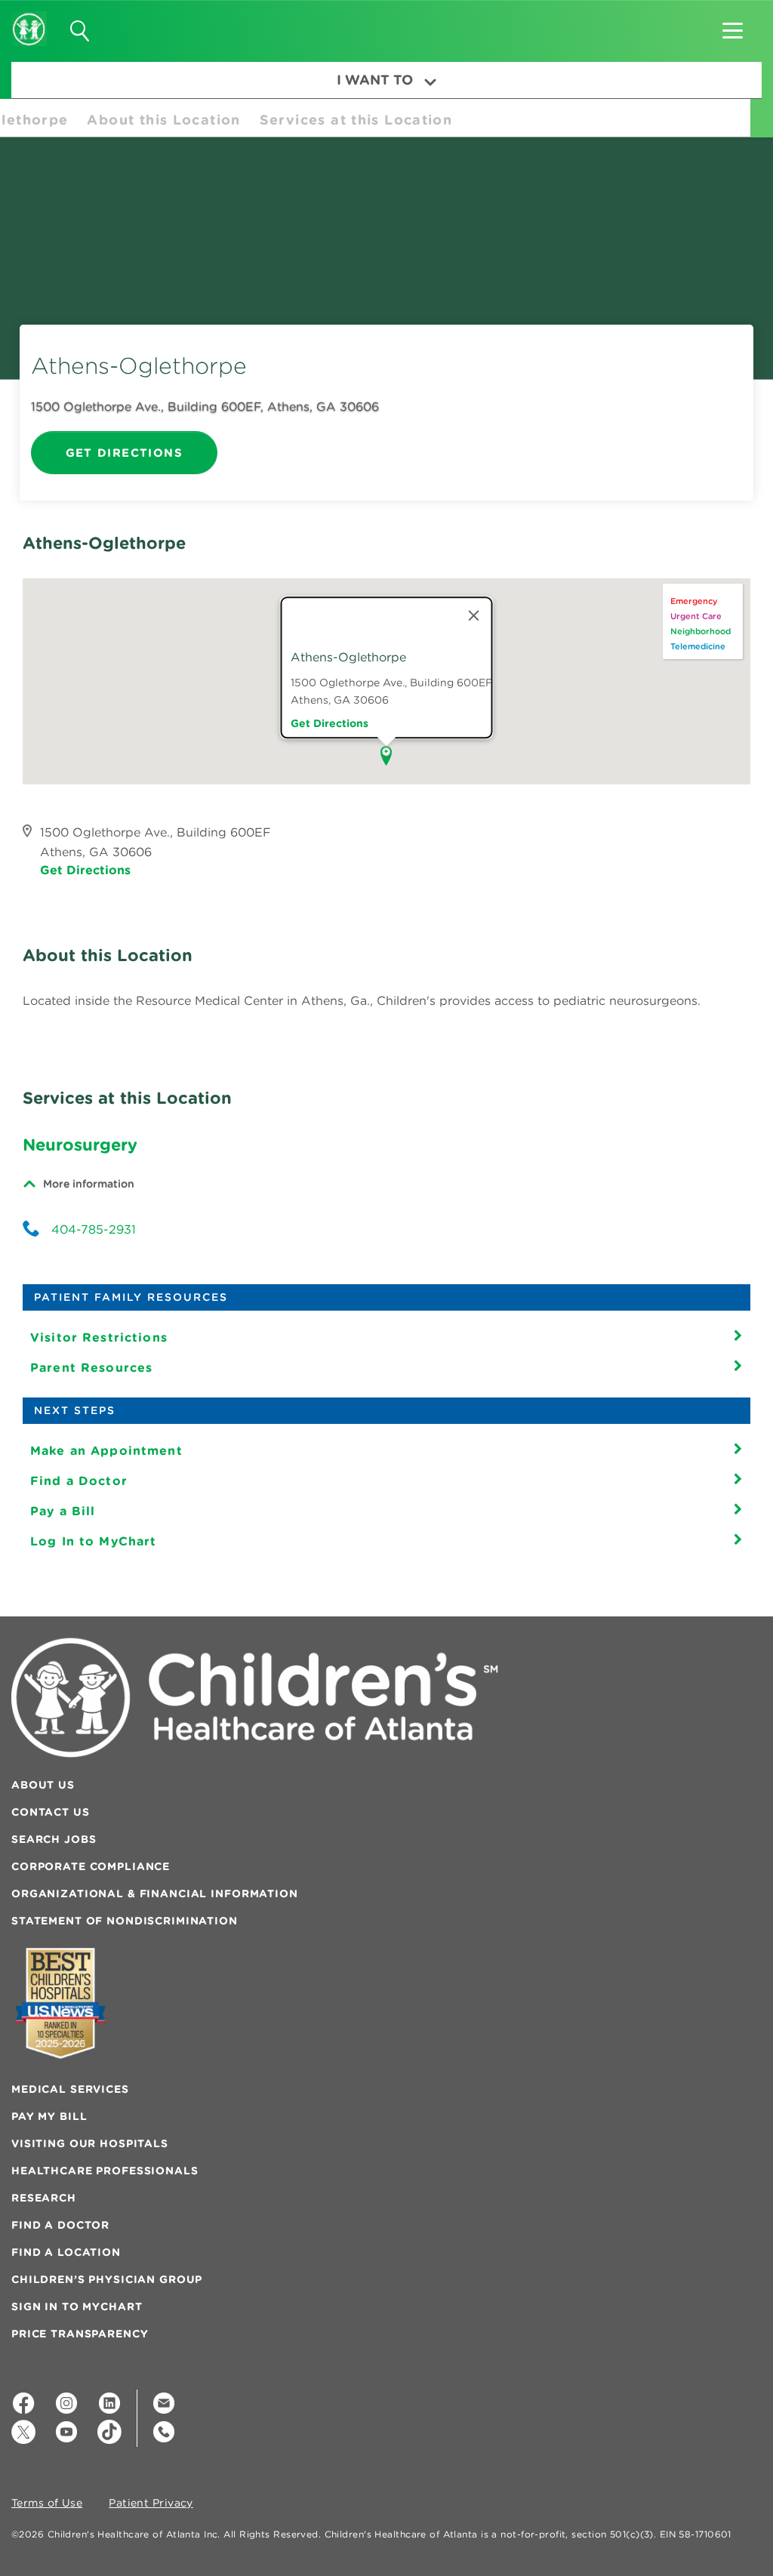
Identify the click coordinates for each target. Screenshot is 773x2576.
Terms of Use (47, 2504)
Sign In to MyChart (77, 2306)
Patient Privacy (151, 2504)
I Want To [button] (375, 80)
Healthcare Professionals (105, 2171)
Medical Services (70, 2089)
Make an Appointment (106, 1450)
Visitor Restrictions (99, 1337)
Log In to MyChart (93, 1541)
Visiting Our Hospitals (90, 2143)
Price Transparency (80, 2334)
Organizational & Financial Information (155, 1893)
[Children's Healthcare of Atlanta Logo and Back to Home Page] (29, 19)
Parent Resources (91, 1367)
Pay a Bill (63, 1511)
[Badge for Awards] (60, 2003)
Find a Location (66, 2252)
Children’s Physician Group (107, 2279)
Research (44, 2198)
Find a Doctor (79, 1481)
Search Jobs (54, 1839)
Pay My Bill (49, 2116)
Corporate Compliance (91, 1866)
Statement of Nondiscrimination (125, 1921)
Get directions (330, 723)
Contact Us (51, 1812)
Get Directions (124, 453)
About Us (43, 1785)
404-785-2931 (94, 1229)
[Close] (474, 615)
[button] (733, 26)
